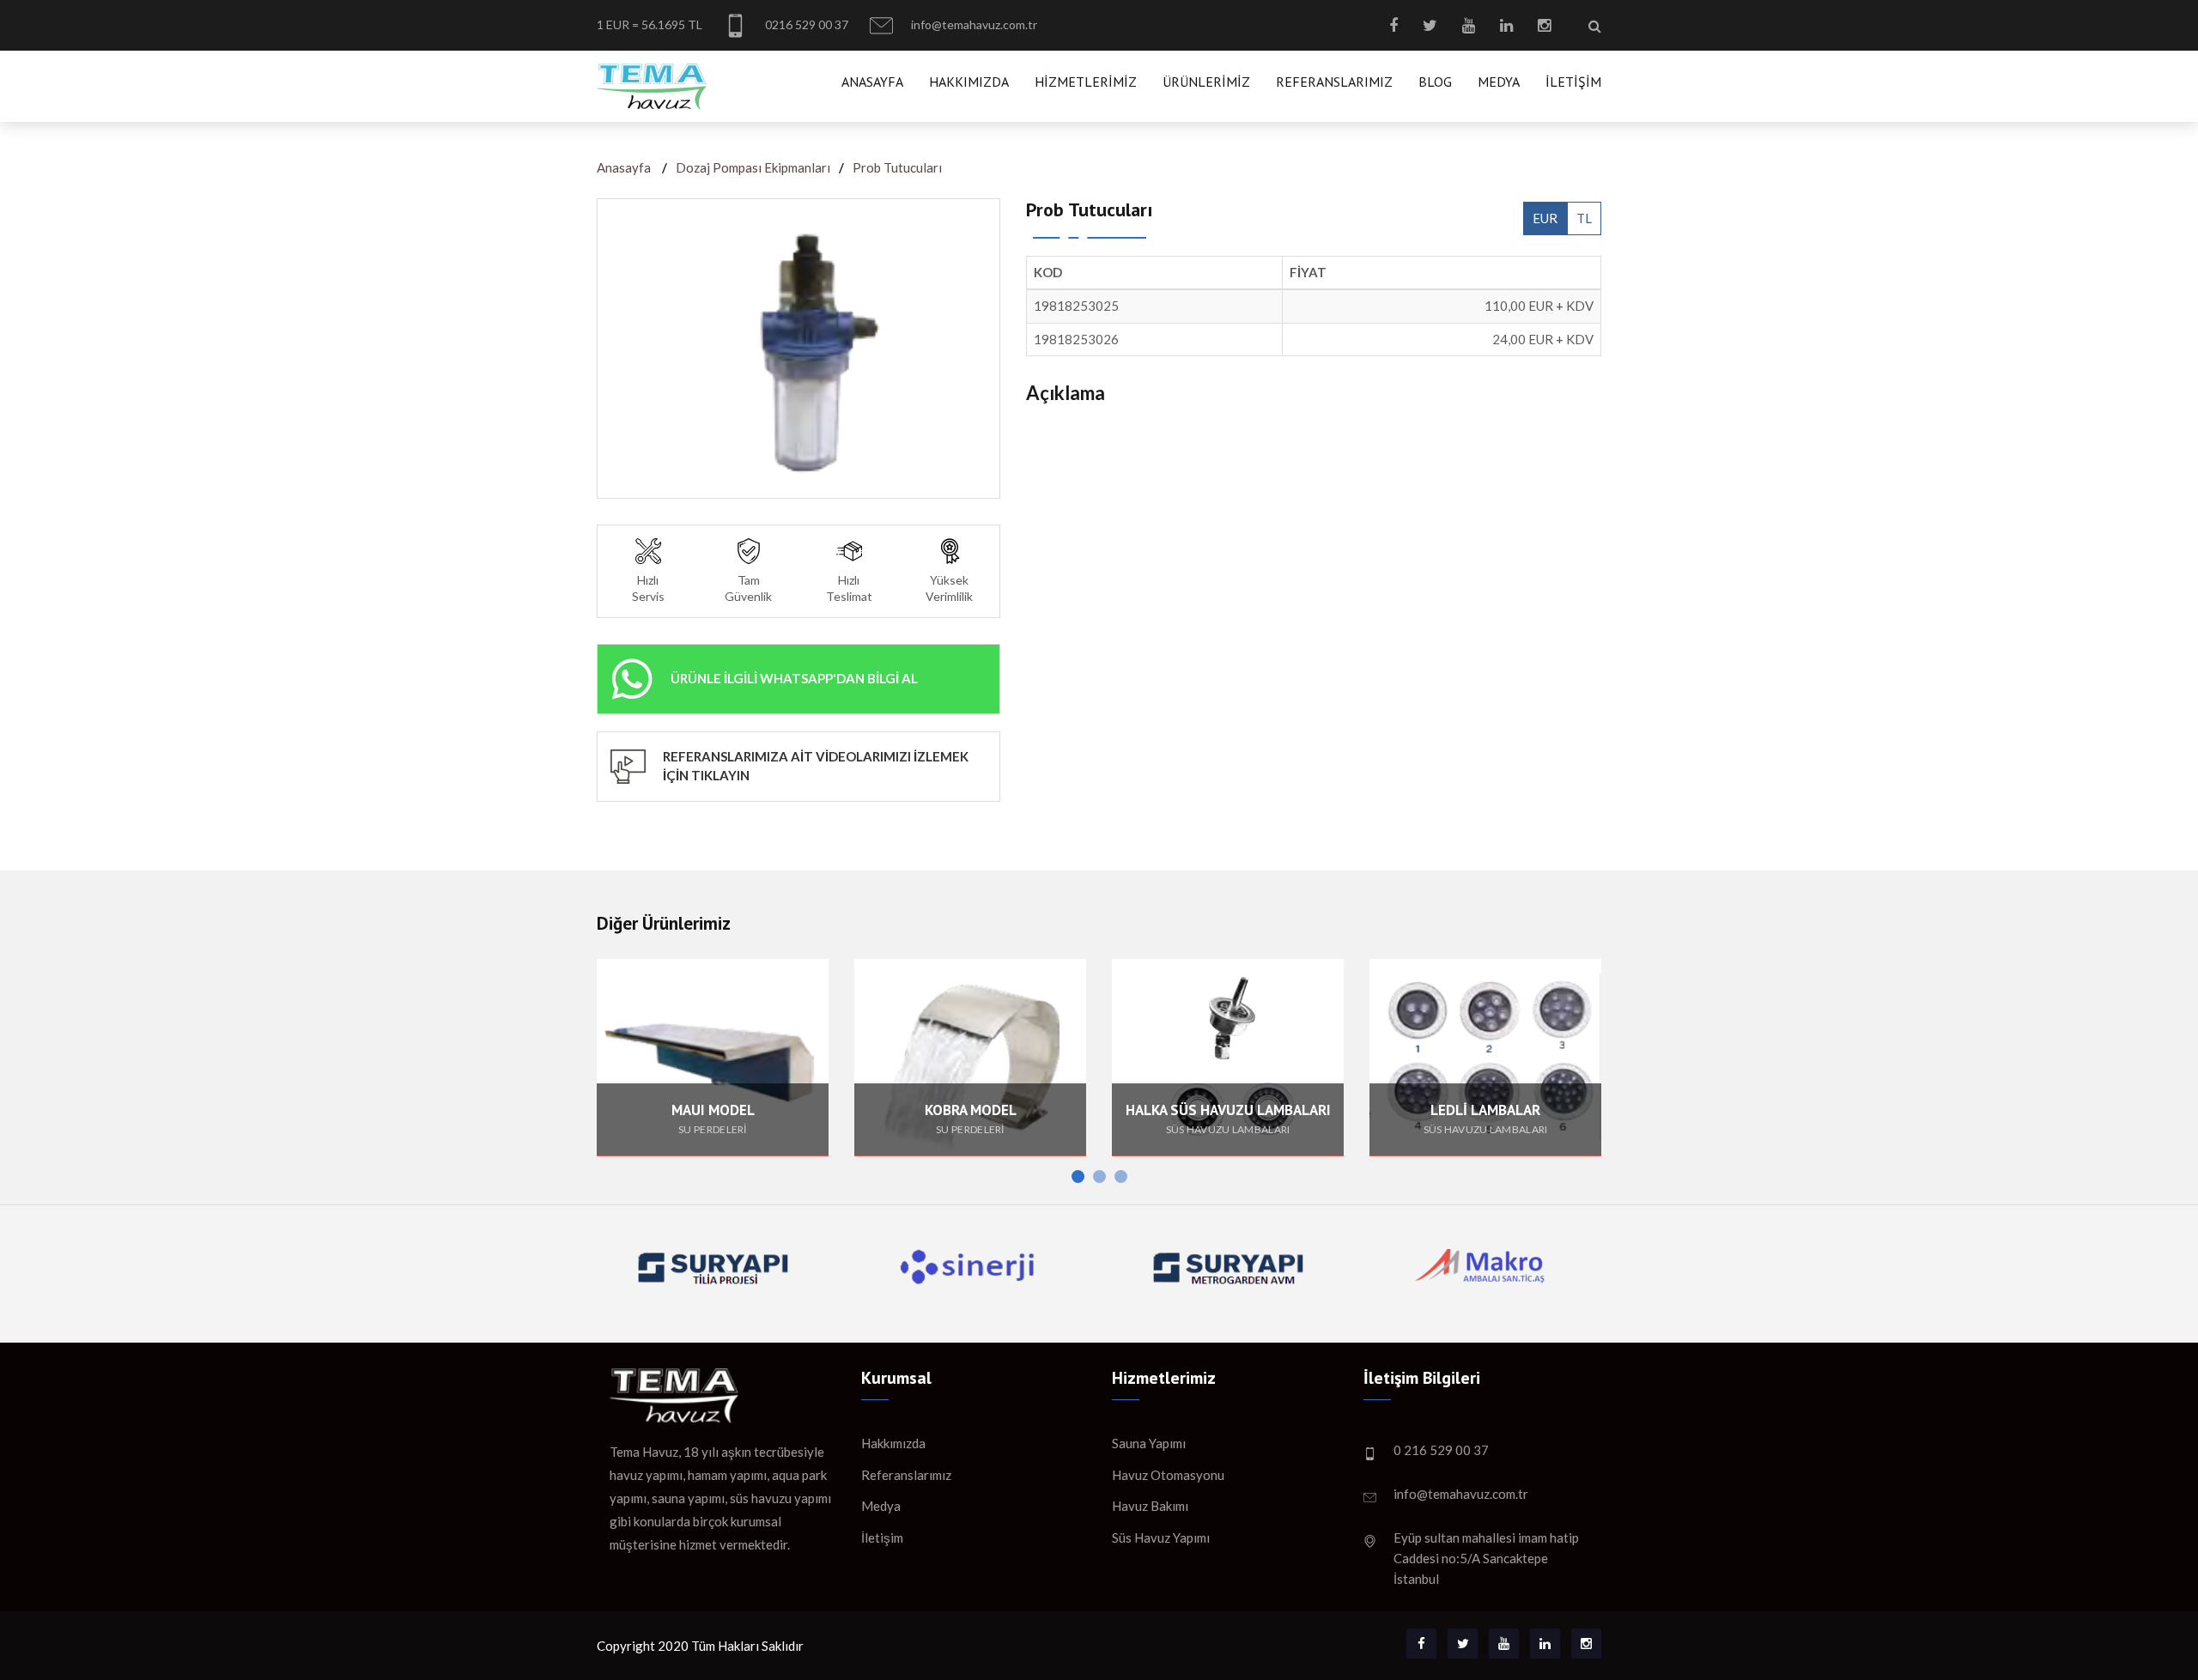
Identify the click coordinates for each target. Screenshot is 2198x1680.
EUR (1545, 218)
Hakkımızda (969, 82)
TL (1584, 218)
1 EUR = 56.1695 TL (650, 24)
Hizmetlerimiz (1086, 82)
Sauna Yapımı (1149, 1443)
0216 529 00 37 (805, 24)
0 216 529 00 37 (1441, 1450)
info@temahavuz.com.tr (973, 24)
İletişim (1573, 82)
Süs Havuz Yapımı (1161, 1537)
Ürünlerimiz (1206, 82)
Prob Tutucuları (897, 167)
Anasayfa (872, 82)
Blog (1435, 82)
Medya (1499, 82)
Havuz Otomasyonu (1168, 1475)
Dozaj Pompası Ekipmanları (753, 167)
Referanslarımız (1334, 82)
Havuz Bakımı (1150, 1506)
